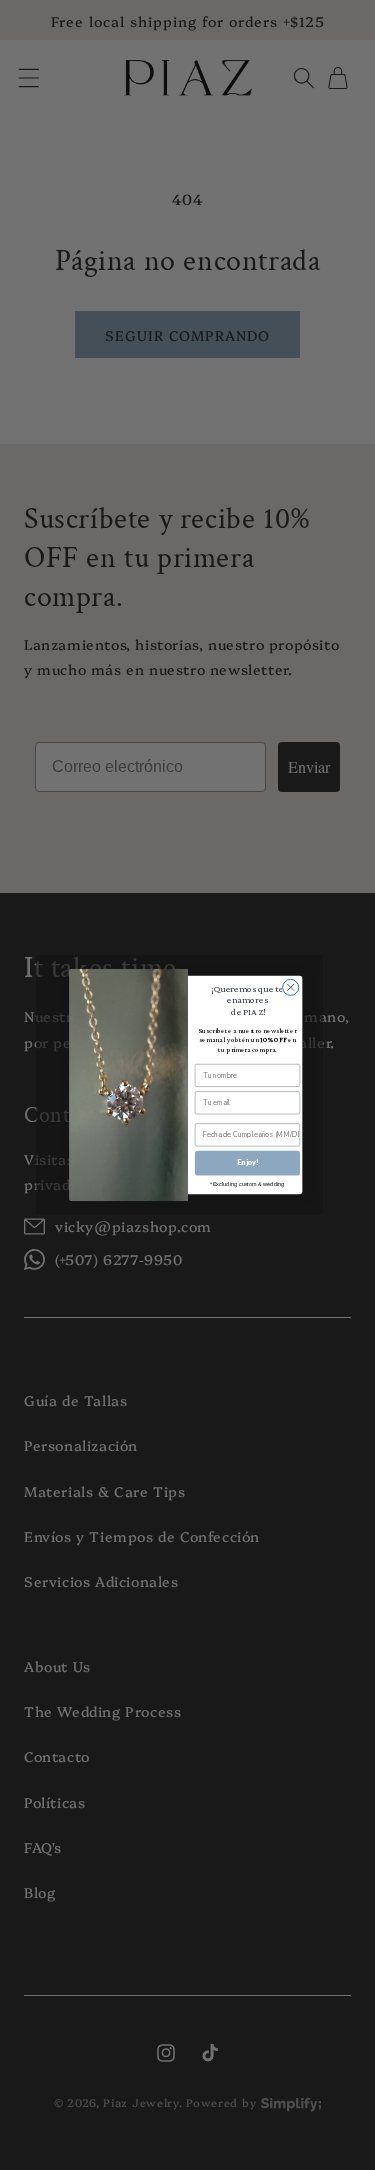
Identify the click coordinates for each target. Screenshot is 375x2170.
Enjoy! (246, 1163)
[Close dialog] (290, 987)
